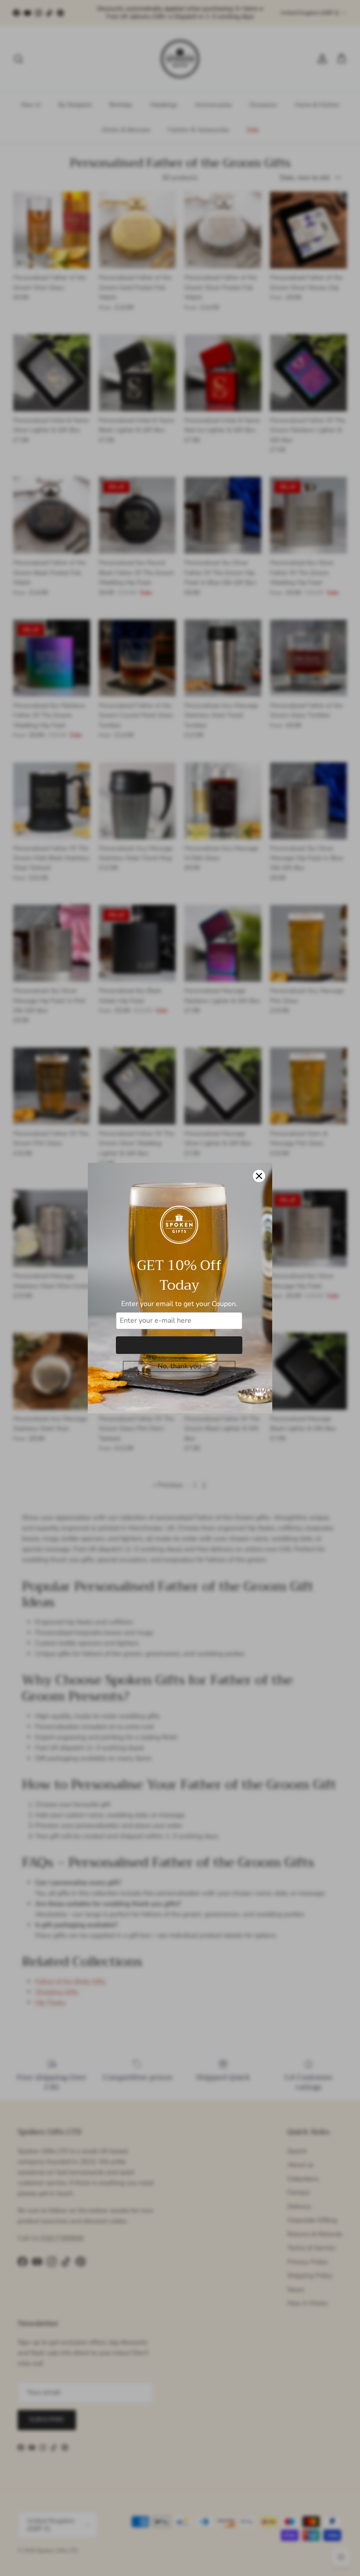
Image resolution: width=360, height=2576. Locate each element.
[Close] (259, 1176)
